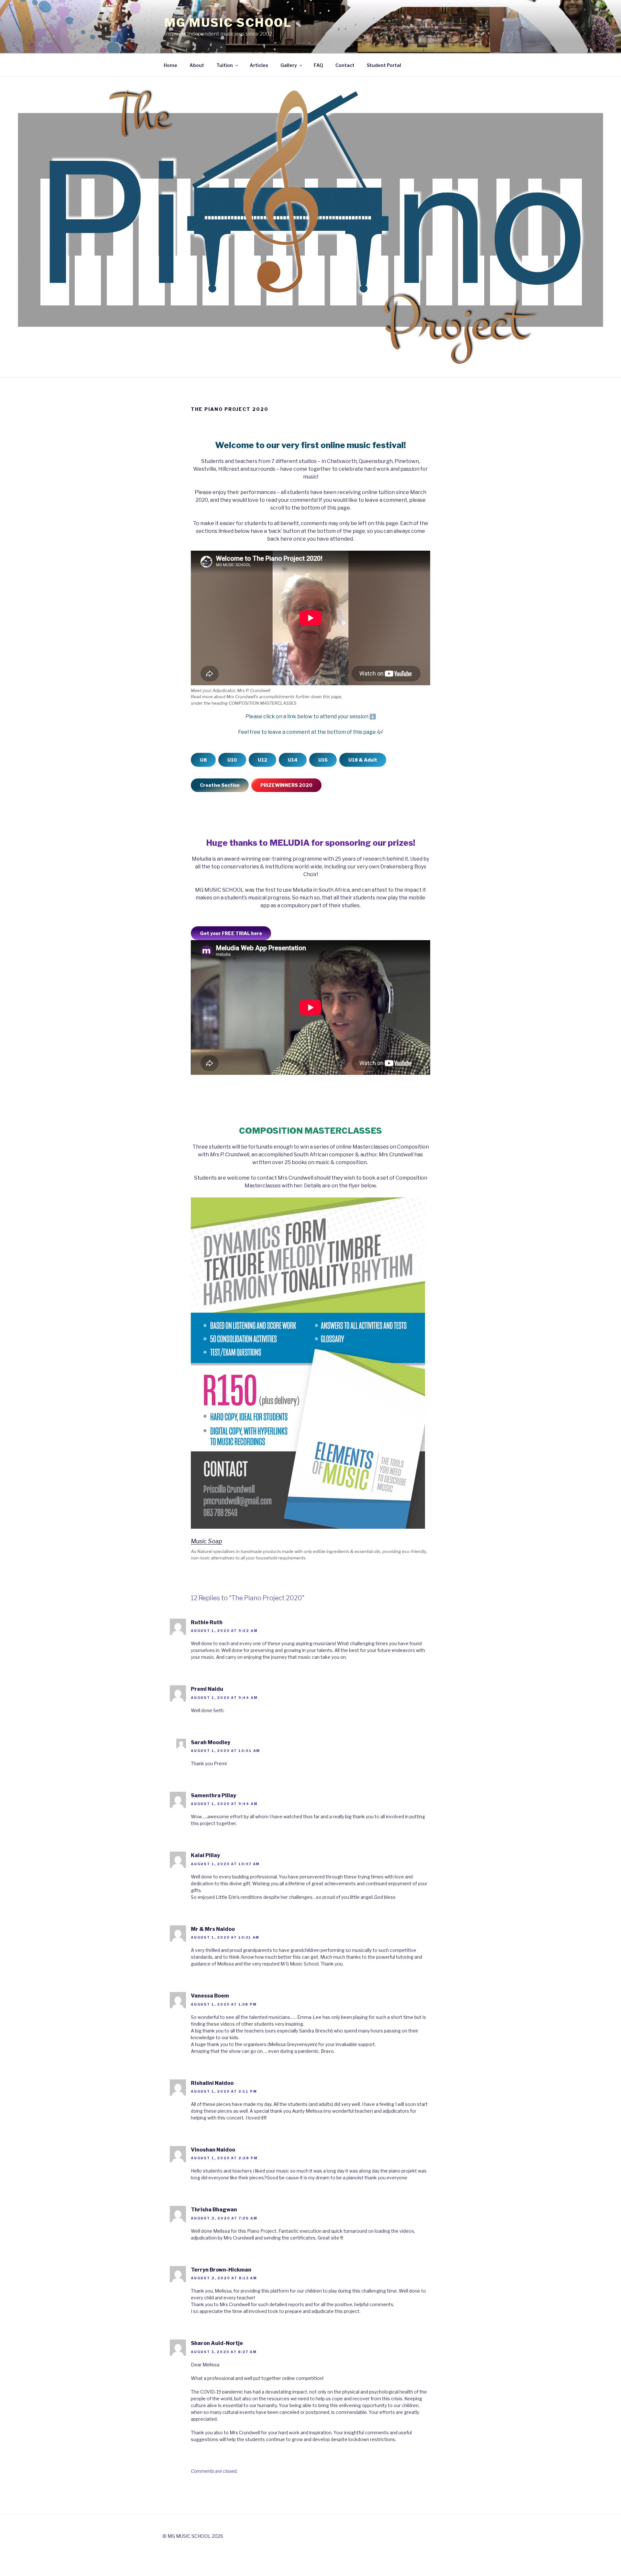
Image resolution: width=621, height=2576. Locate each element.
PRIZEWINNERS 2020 (286, 785)
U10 (232, 760)
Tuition (225, 65)
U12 (262, 760)
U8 (203, 760)
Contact (345, 65)
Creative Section (220, 785)
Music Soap (207, 1541)
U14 (293, 760)
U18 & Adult (363, 760)
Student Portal (384, 65)
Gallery (289, 65)
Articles (259, 65)
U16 (323, 760)
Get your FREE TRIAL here (231, 933)
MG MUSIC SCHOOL (228, 23)
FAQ (318, 65)
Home (170, 65)
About (197, 65)
